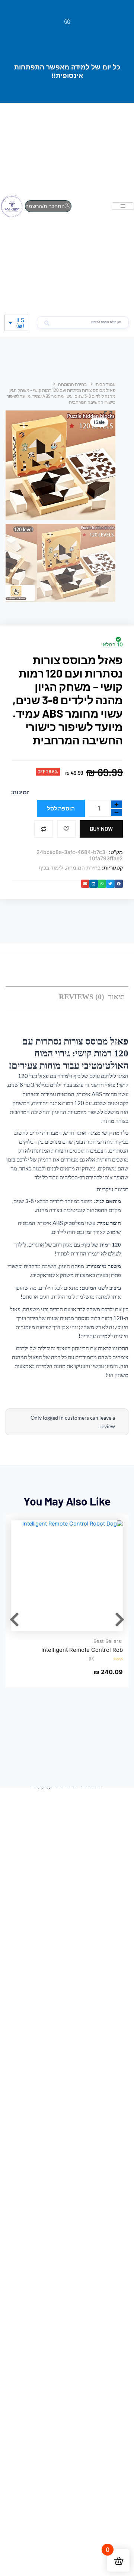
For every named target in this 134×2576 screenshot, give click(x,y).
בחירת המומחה (72, 384)
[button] (119, 884)
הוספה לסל (61, 808)
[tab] (82, 997)
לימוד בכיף (51, 868)
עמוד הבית (106, 384)
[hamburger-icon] (123, 206)
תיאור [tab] (116, 997)
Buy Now (101, 829)
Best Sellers (107, 1641)
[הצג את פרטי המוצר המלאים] (67, 1576)
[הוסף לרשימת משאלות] (66, 829)
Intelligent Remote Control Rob (82, 1650)
